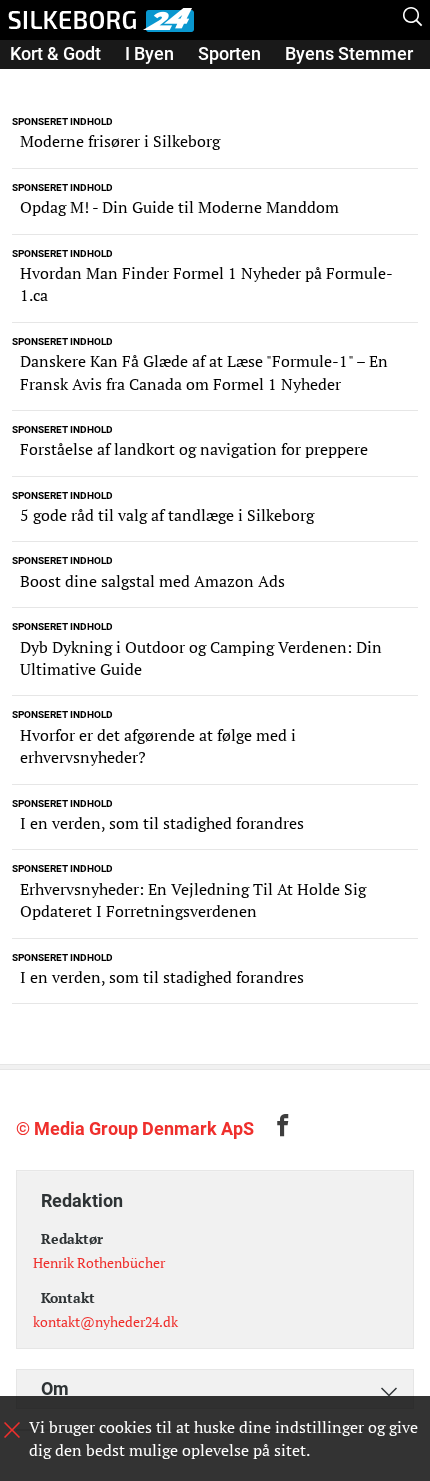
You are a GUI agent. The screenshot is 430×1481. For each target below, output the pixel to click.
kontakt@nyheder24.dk (105, 1321)
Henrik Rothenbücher (99, 1262)
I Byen (149, 53)
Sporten (229, 53)
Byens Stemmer (349, 53)
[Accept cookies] (12, 1430)
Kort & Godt (55, 53)
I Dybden (45, 81)
